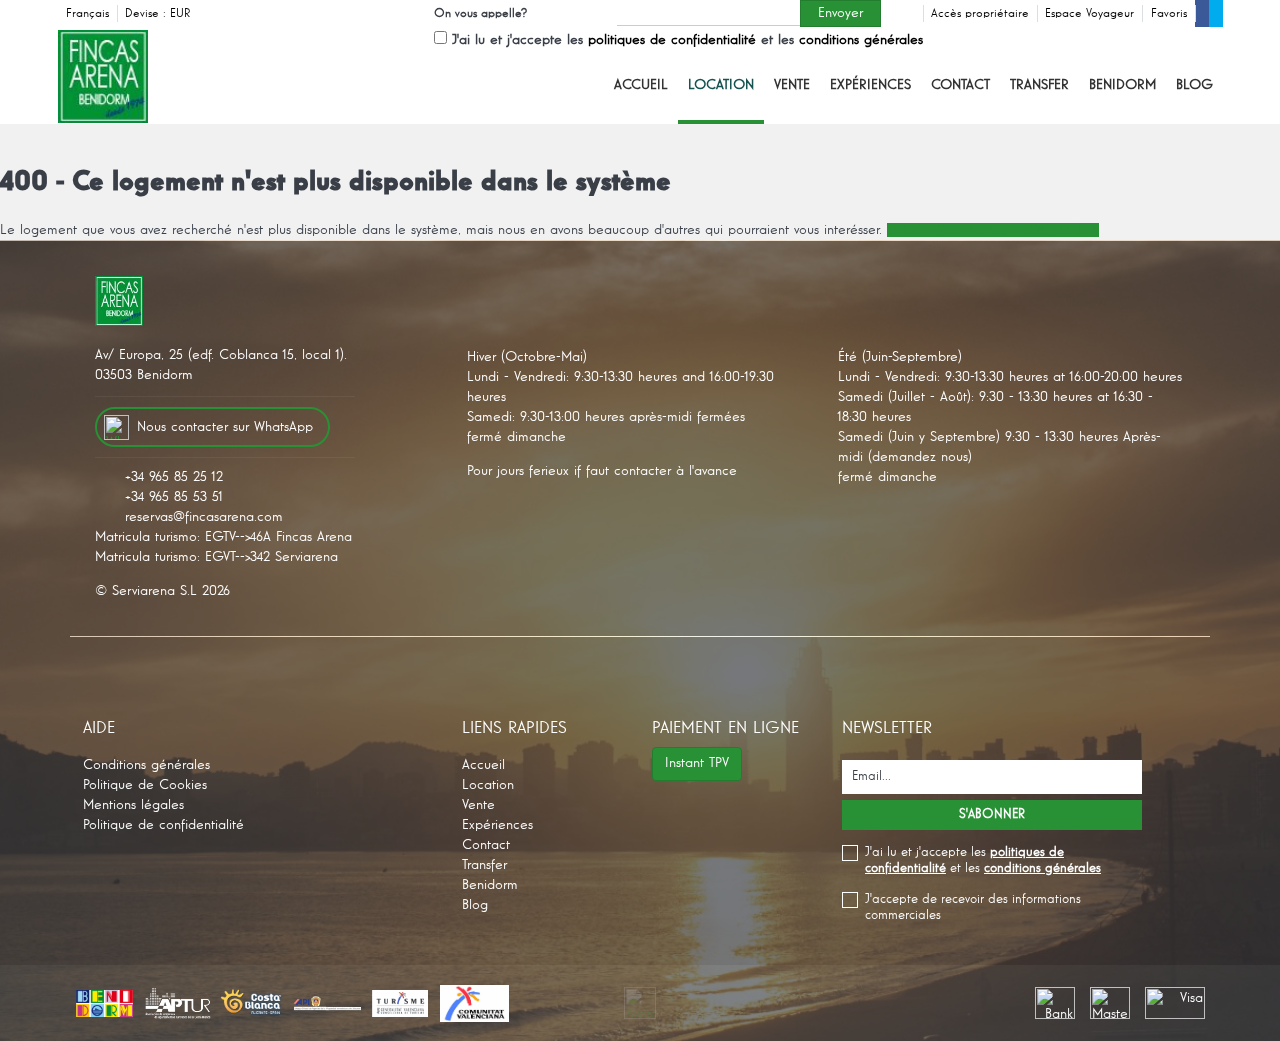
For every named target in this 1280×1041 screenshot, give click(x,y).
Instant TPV (697, 763)
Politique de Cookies (145, 785)
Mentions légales (133, 805)
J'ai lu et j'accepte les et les (687, 40)
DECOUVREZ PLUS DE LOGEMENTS (993, 230)
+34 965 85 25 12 (174, 477)
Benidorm (1122, 85)
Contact (960, 85)
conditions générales (861, 40)
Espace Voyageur (1089, 14)
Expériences (870, 85)
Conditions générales (146, 765)
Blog (1194, 85)
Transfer (1039, 85)
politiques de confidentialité (672, 40)
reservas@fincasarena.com (204, 517)
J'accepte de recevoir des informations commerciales (973, 907)
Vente (792, 85)
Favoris (1169, 14)
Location (721, 85)
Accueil (641, 85)
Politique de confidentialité (163, 825)
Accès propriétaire (980, 14)
